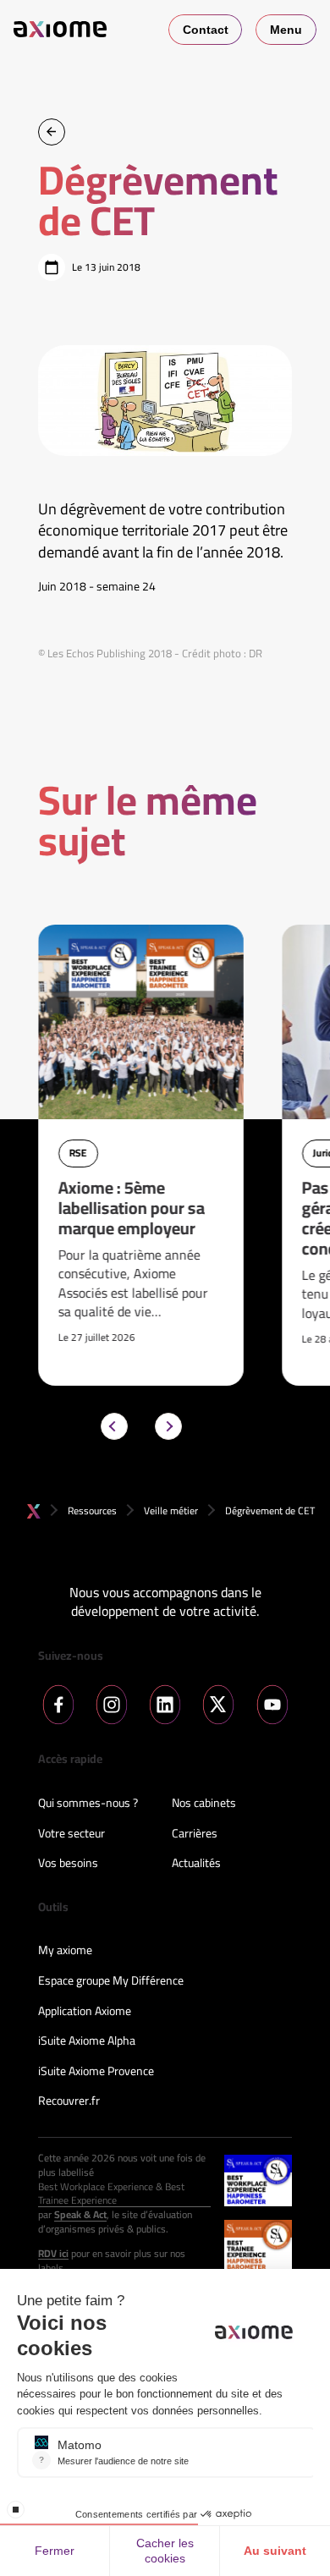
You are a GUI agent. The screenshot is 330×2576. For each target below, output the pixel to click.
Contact (206, 30)
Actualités (196, 1864)
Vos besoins (68, 1864)
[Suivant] (168, 1426)
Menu (286, 30)
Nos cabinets (204, 1804)
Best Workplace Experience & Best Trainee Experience (111, 2194)
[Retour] (52, 132)
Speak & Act (80, 2215)
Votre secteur (71, 1834)
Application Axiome (85, 2012)
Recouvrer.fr (69, 2101)
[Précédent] (114, 1426)
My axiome (65, 1951)
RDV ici (53, 2254)
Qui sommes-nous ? (88, 1804)
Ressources (92, 1510)
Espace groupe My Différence (111, 1981)
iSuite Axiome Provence (96, 2072)
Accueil (34, 1511)
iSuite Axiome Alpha (87, 2041)
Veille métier (171, 1510)
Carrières (195, 1834)
